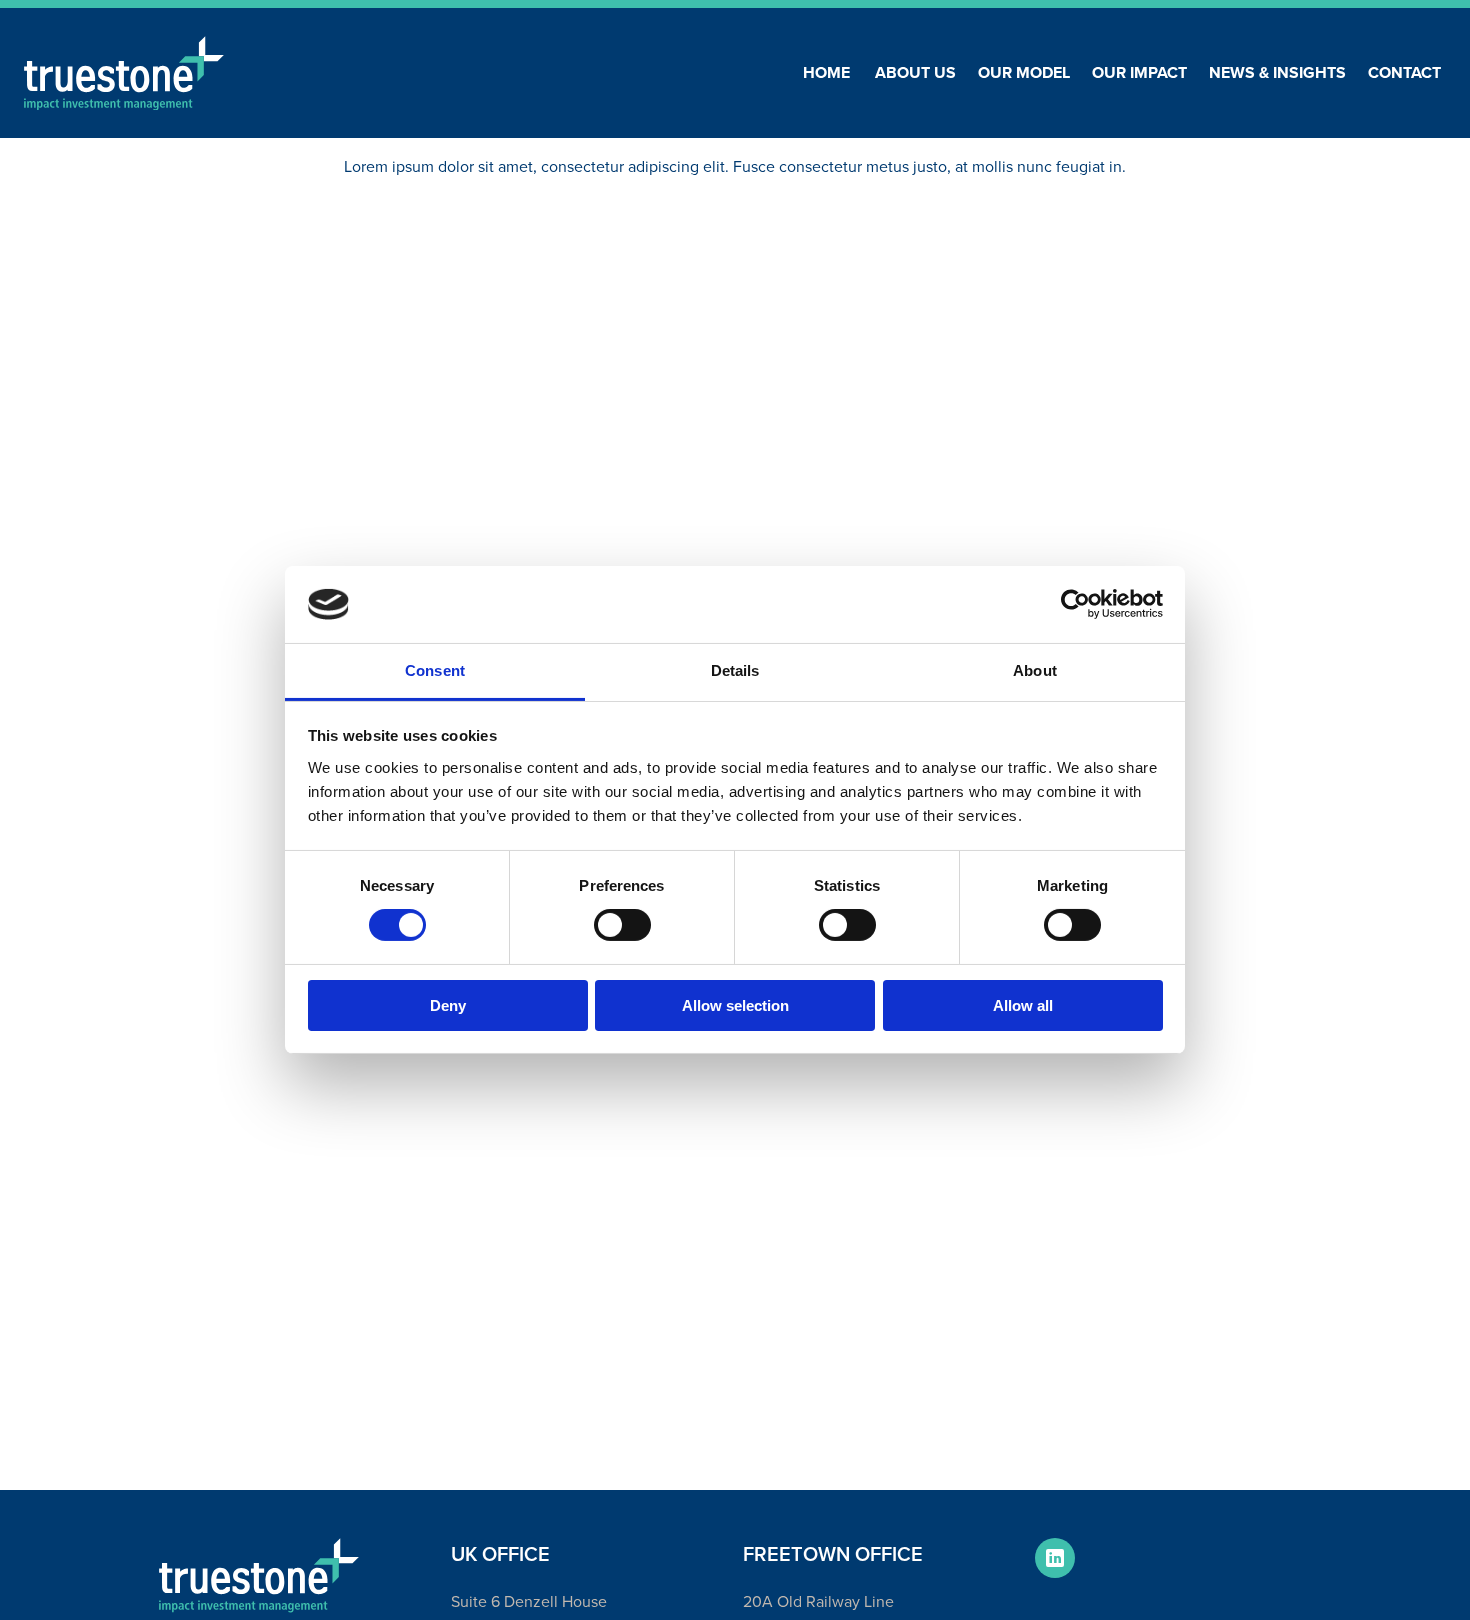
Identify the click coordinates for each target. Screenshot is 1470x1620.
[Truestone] (259, 1575)
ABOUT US (915, 72)
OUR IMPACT (1139, 72)
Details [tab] (735, 670)
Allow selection (735, 1005)
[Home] (124, 73)
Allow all (1023, 1005)
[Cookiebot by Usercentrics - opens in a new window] (1075, 604)
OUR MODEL (1024, 72)
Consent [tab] (435, 670)
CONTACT (1404, 72)
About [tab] (1035, 670)
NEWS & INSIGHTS (1277, 72)
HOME (826, 72)
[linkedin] (1055, 1558)
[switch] (622, 925)
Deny (448, 1005)
